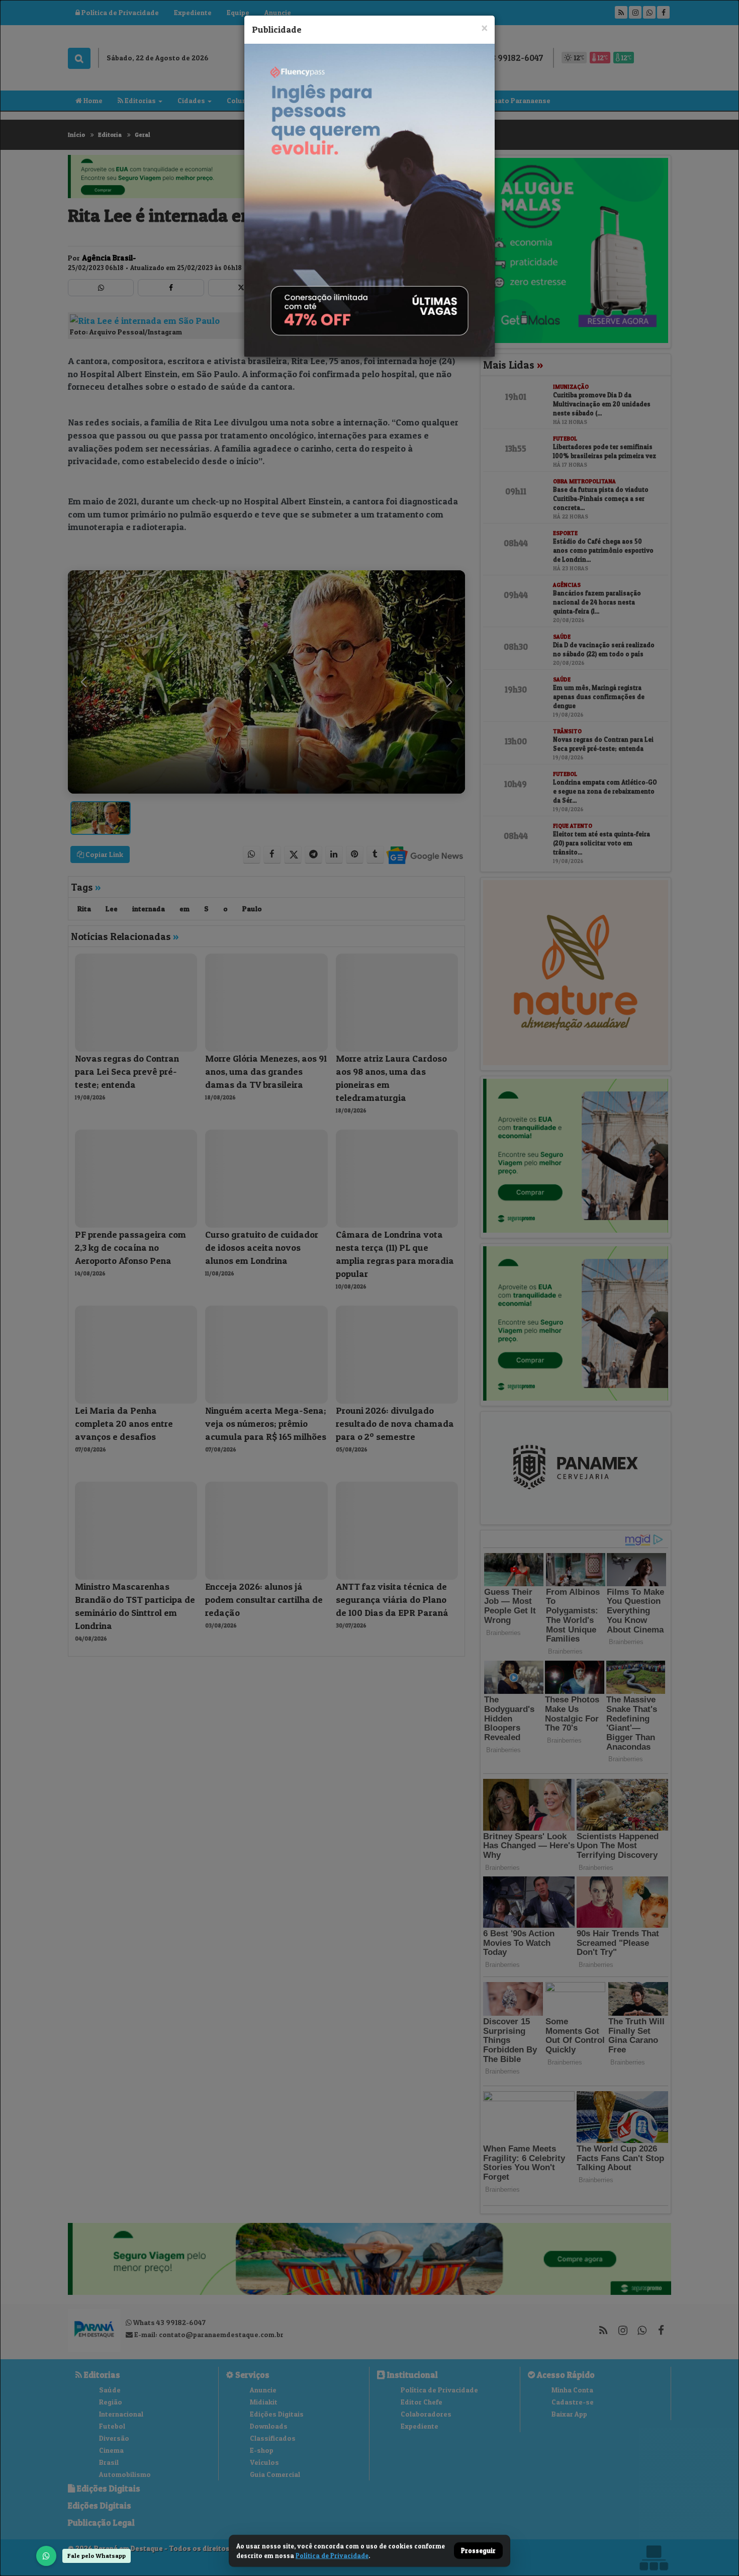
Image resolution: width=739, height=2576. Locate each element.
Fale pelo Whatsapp (97, 2556)
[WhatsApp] (46, 2556)
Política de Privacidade (332, 2555)
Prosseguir (478, 2551)
